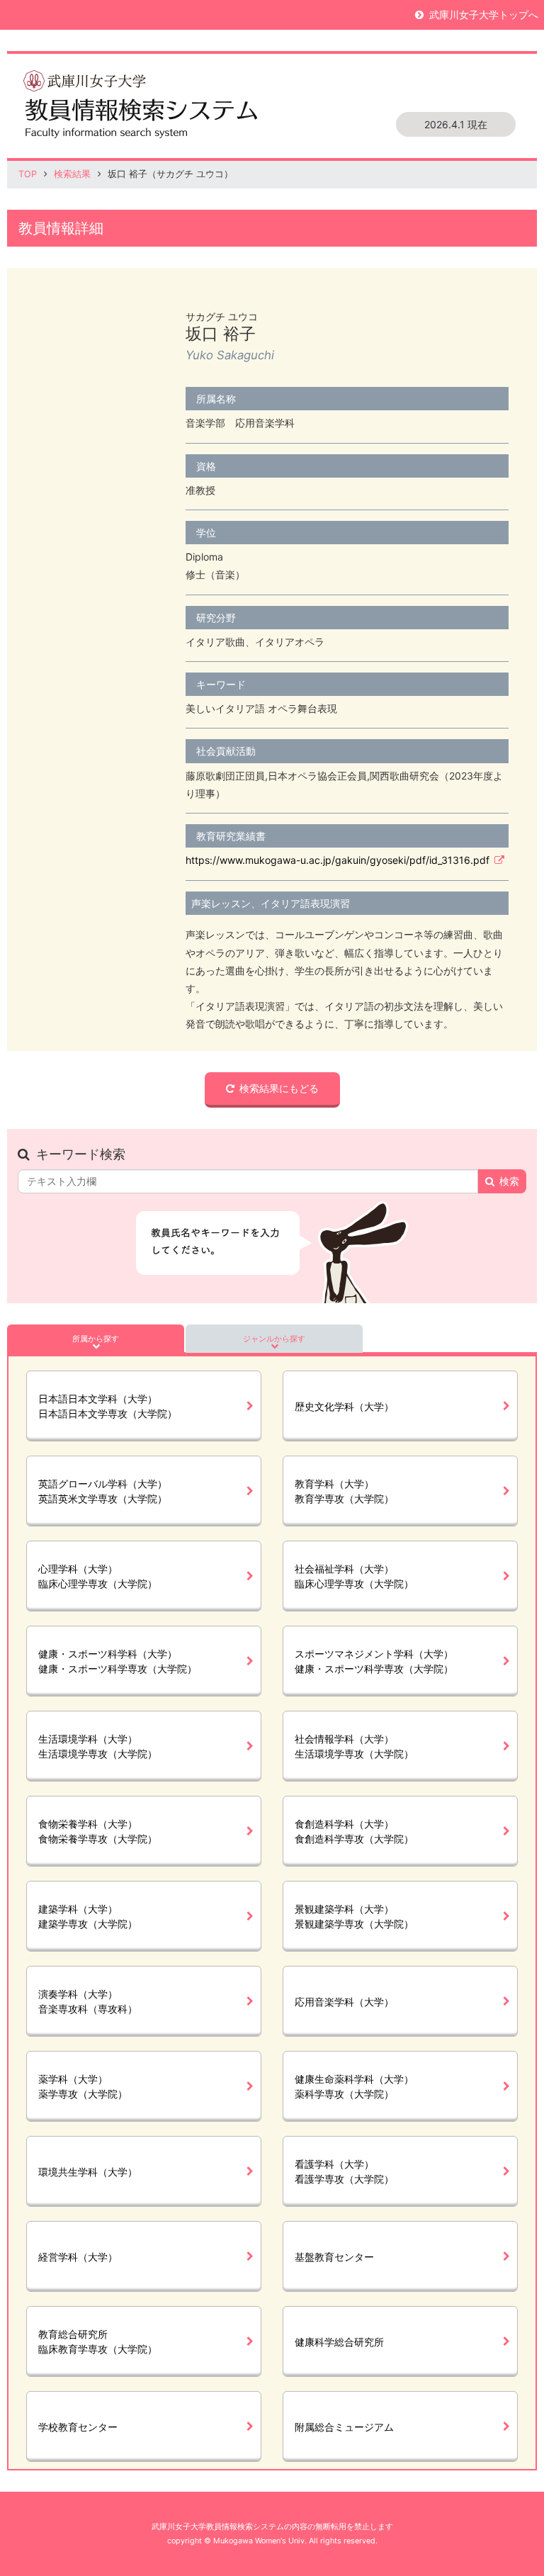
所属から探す (96, 1339)
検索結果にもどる (279, 1088)
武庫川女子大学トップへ (484, 15)
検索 (509, 1181)
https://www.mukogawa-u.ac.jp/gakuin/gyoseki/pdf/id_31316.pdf (338, 860)
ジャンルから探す (274, 1339)
